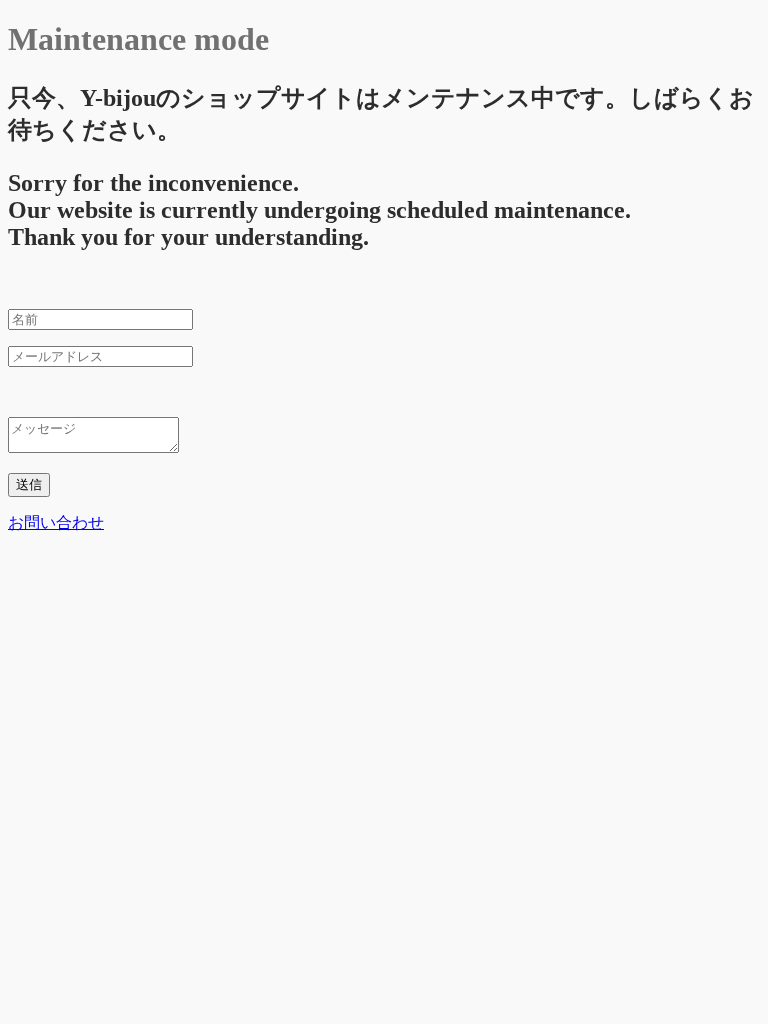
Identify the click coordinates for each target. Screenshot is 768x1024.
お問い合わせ (56, 522)
